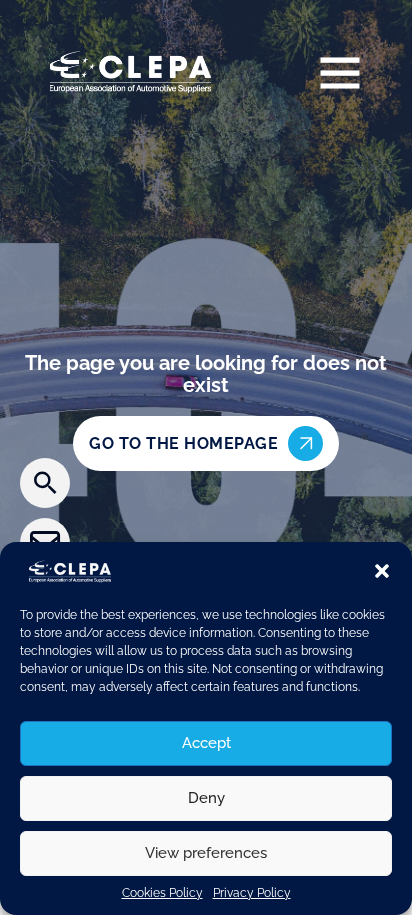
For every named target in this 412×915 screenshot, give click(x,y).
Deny (206, 798)
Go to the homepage (183, 443)
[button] (382, 571)
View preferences (206, 853)
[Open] (340, 72)
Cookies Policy (162, 893)
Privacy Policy (252, 893)
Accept (206, 743)
